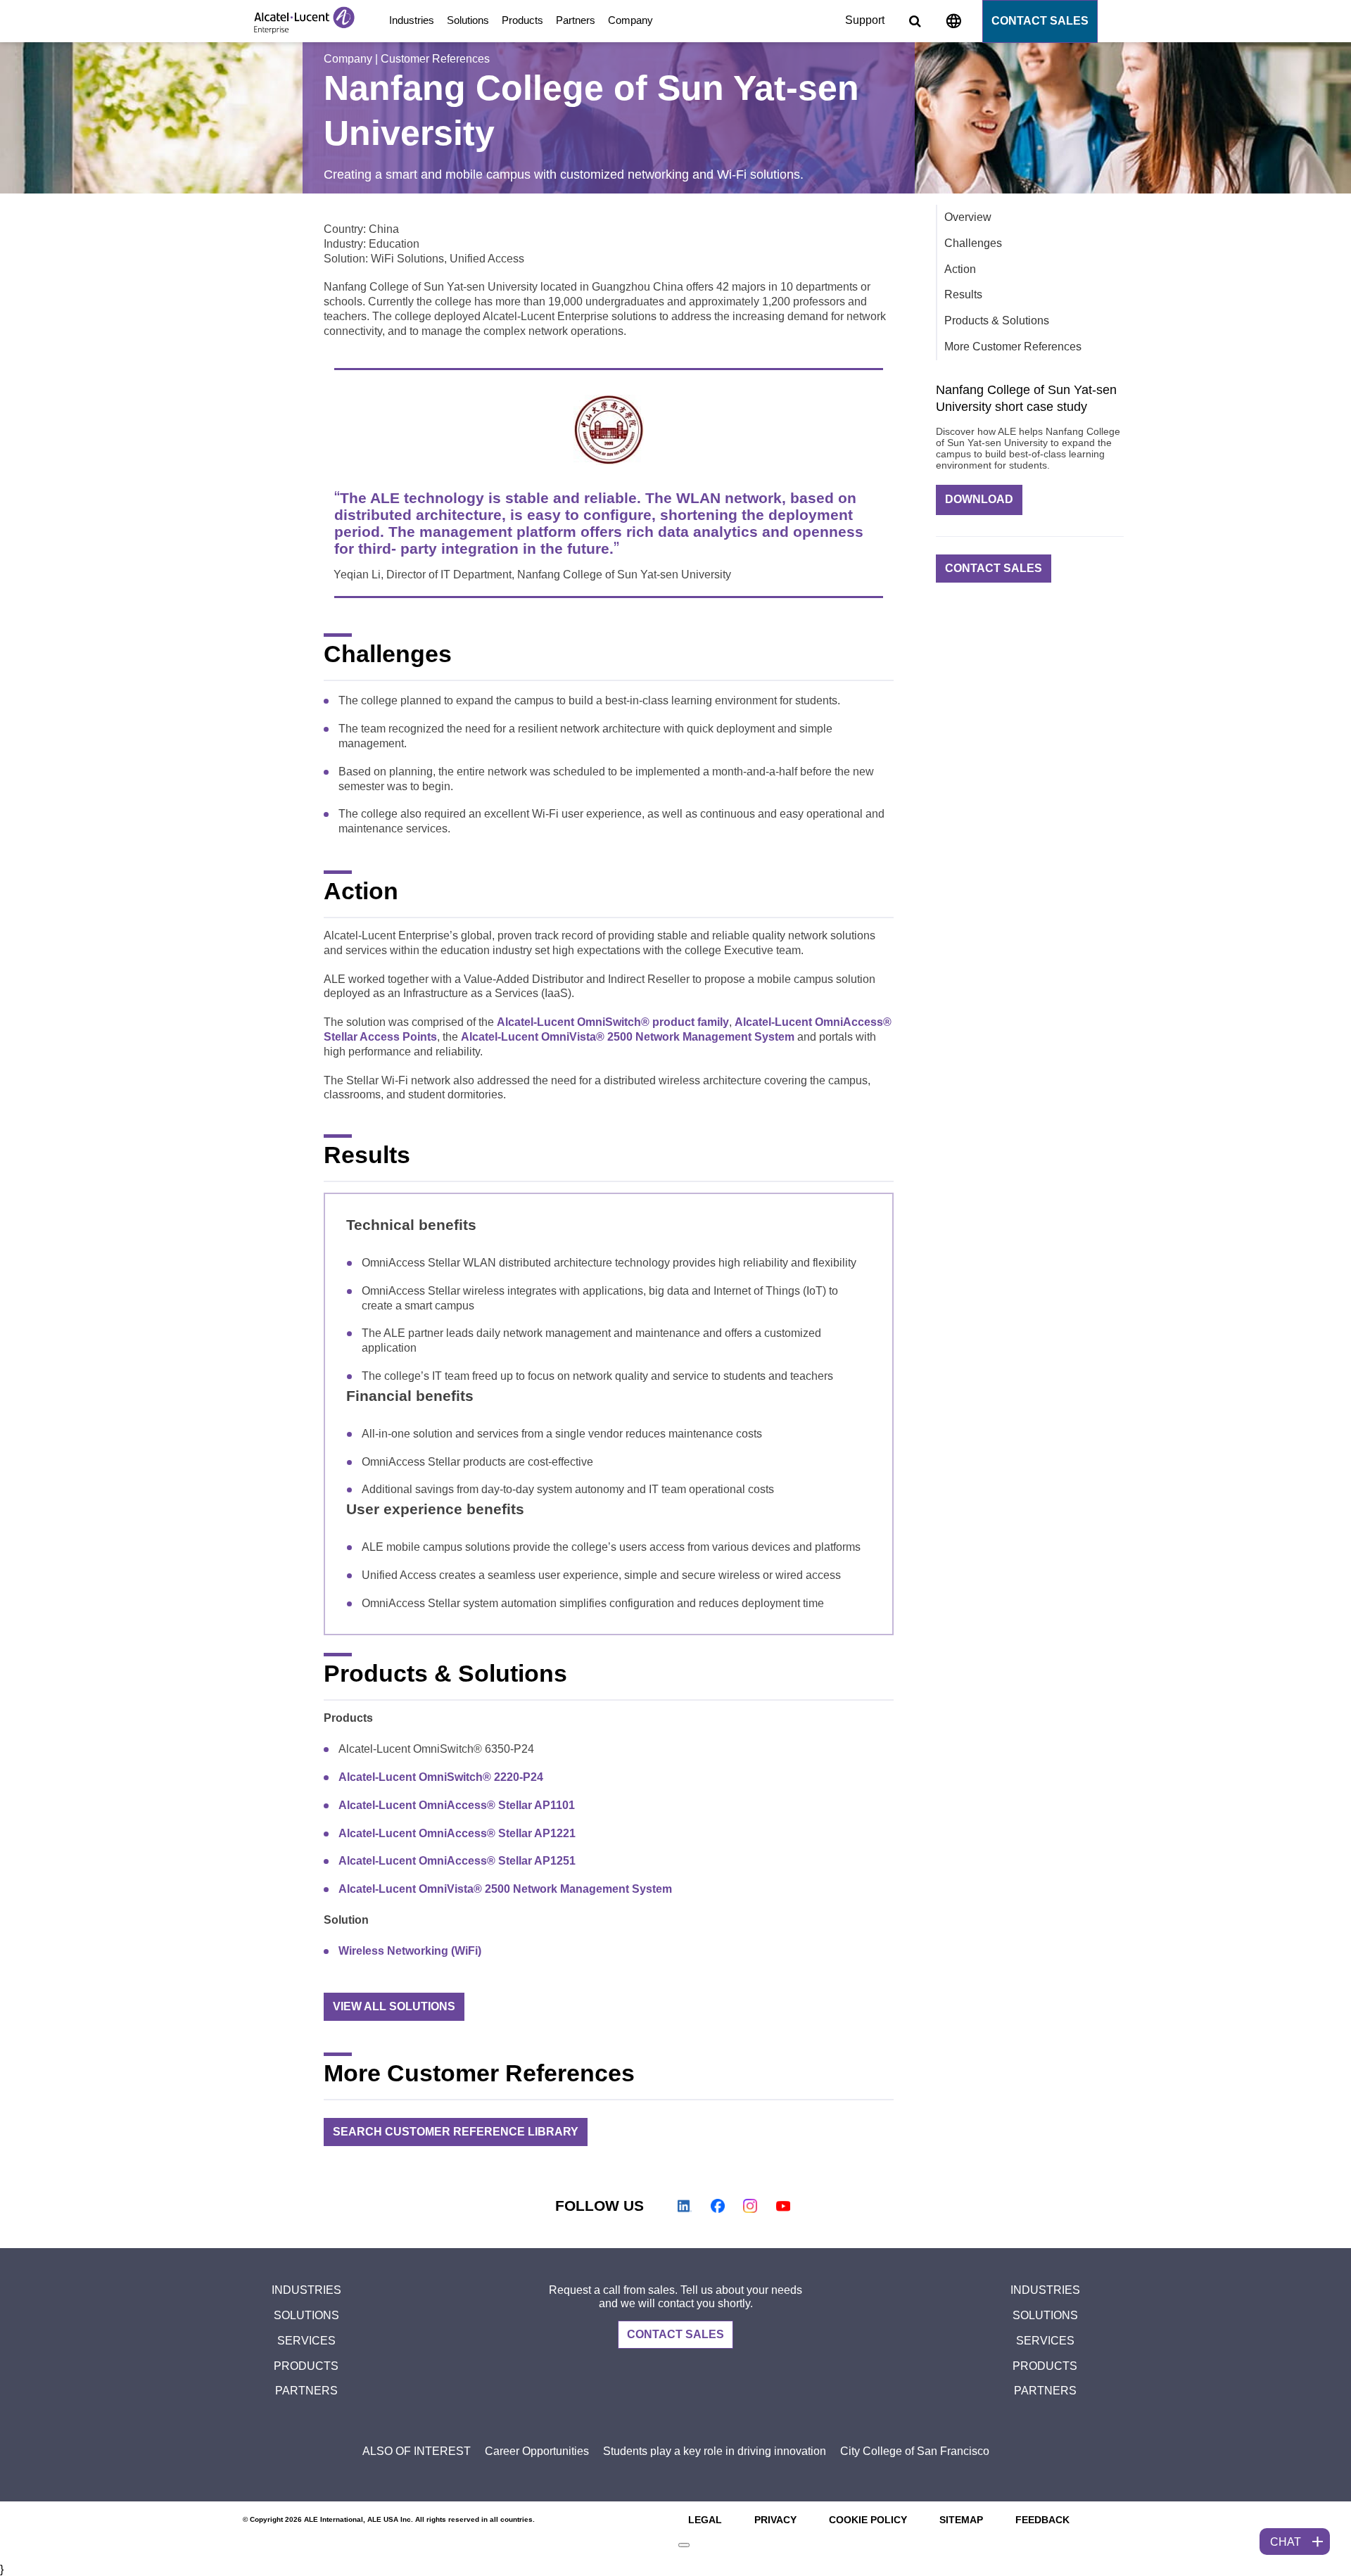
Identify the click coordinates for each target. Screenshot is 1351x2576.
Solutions (468, 20)
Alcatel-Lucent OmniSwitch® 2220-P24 (441, 1777)
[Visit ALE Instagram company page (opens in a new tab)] (750, 2206)
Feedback (1042, 2520)
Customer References (435, 59)
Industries (412, 20)
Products (522, 20)
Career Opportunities (537, 2451)
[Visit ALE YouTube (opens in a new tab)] (783, 2206)
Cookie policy (868, 2520)
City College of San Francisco (915, 2451)
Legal (705, 2520)
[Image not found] (953, 24)
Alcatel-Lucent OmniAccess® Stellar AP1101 (457, 1805)
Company (630, 20)
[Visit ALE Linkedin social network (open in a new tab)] (685, 2206)
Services (306, 2341)
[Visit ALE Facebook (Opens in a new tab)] (718, 2206)
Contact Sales (1040, 21)
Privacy (775, 2520)
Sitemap (961, 2520)
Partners (576, 20)
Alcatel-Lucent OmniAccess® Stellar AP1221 (457, 1833)
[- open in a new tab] (684, 2545)
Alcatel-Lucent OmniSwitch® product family (613, 1022)
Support (865, 20)
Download (979, 499)
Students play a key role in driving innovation (715, 2451)
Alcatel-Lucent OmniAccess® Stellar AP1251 (457, 1861)
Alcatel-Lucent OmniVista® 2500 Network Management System (628, 1037)
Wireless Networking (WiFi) (410, 1951)
